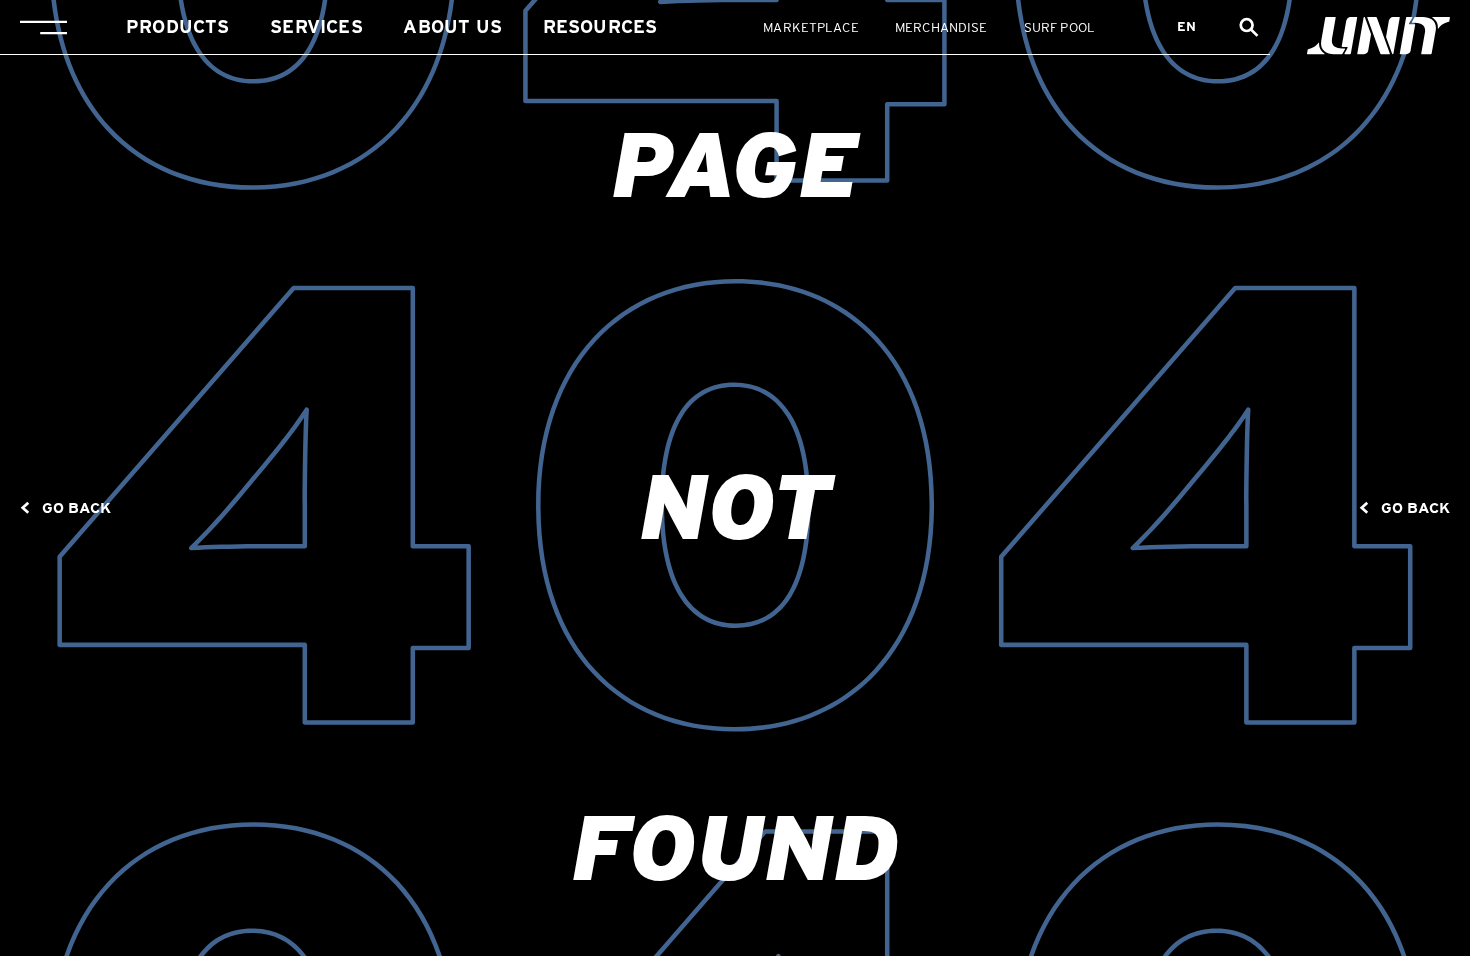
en (1186, 26)
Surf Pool (1059, 27)
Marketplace (810, 27)
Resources (600, 26)
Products (177, 26)
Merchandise (941, 27)
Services (316, 26)
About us (452, 26)
